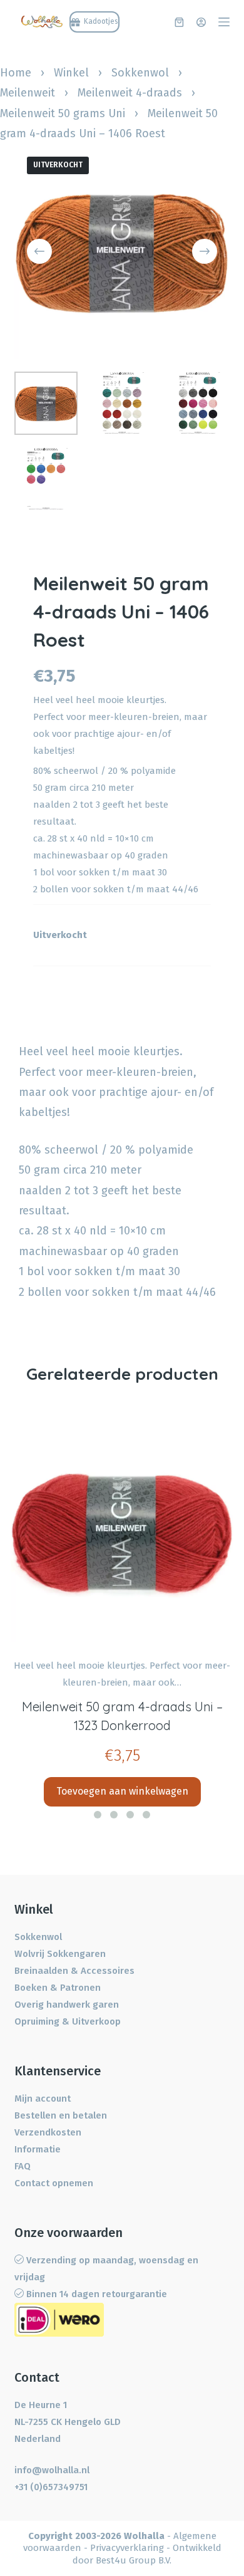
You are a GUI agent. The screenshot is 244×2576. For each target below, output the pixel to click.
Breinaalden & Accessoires (74, 1971)
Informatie (38, 2149)
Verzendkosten (48, 2132)
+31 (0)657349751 (51, 2487)
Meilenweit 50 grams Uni (63, 113)
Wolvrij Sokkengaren (60, 1954)
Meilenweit (28, 93)
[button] (98, 1815)
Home (16, 73)
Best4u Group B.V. (134, 2560)
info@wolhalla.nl (52, 2470)
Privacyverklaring (127, 2548)
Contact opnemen (54, 2183)
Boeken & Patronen (58, 1988)
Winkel (71, 73)
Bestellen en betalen (61, 2115)
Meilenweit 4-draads (130, 93)
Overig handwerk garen (67, 2005)
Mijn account (43, 2099)
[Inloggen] (201, 22)
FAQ (23, 2166)
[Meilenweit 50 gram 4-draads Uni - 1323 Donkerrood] (122, 1530)
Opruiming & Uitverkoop (68, 2021)
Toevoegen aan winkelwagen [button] (122, 1791)
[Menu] (224, 22)
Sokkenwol (140, 73)
